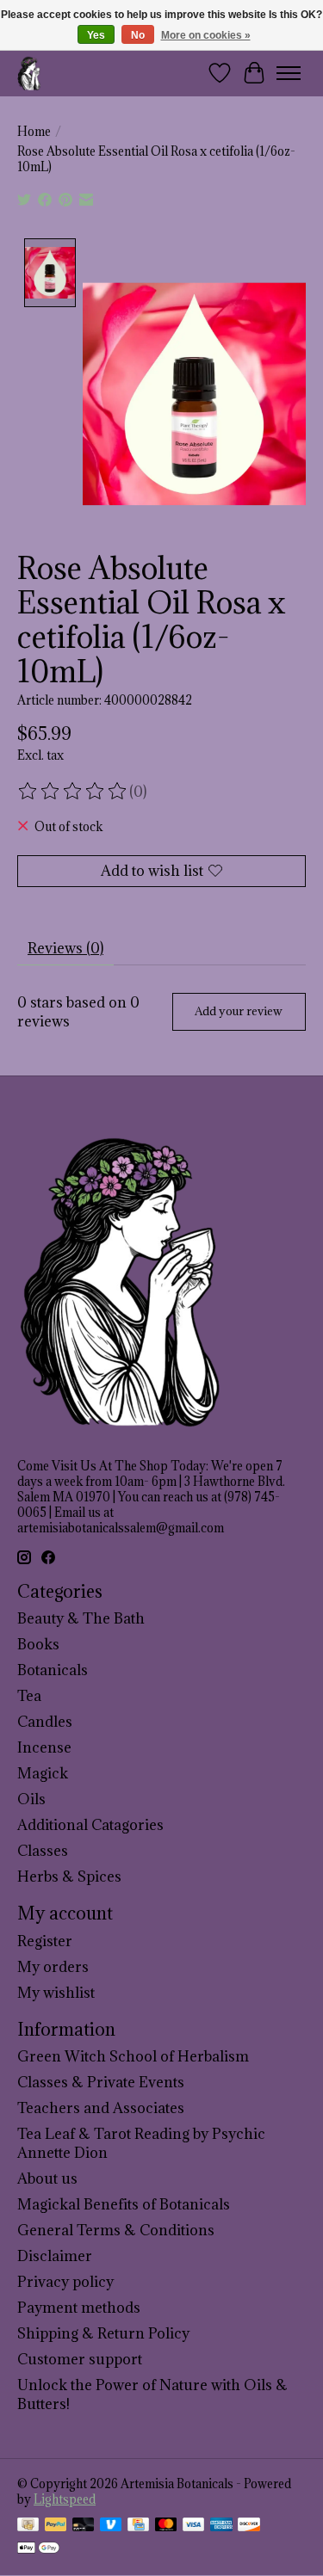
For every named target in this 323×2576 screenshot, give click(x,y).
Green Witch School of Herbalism (133, 2056)
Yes (96, 35)
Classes (43, 1851)
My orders (53, 1967)
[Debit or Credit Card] (84, 2526)
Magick (43, 1773)
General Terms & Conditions (116, 2230)
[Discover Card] (249, 2526)
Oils (31, 1799)
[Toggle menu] (289, 73)
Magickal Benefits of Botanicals (124, 2204)
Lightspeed (65, 2499)
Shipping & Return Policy (103, 2333)
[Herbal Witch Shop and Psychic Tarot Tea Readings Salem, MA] (29, 73)
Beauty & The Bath (81, 1618)
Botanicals (53, 1670)
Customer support (80, 2359)
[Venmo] (111, 2526)
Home (34, 132)
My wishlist (56, 1993)
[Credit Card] (138, 2526)
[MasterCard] (166, 2526)
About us (47, 2179)
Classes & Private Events (101, 2082)
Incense (44, 1747)
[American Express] (221, 2526)
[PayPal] (56, 2526)
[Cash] (28, 2526)
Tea (29, 1696)
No (138, 35)
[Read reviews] (73, 792)
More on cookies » (206, 35)
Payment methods (79, 2308)
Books (38, 1644)
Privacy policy (65, 2282)
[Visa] (194, 2526)
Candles (45, 1722)
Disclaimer (55, 2256)
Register (45, 1941)
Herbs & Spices (69, 1877)
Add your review (239, 1011)
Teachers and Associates (101, 2108)
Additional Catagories (90, 1825)
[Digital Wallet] (38, 2549)
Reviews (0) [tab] (65, 948)
